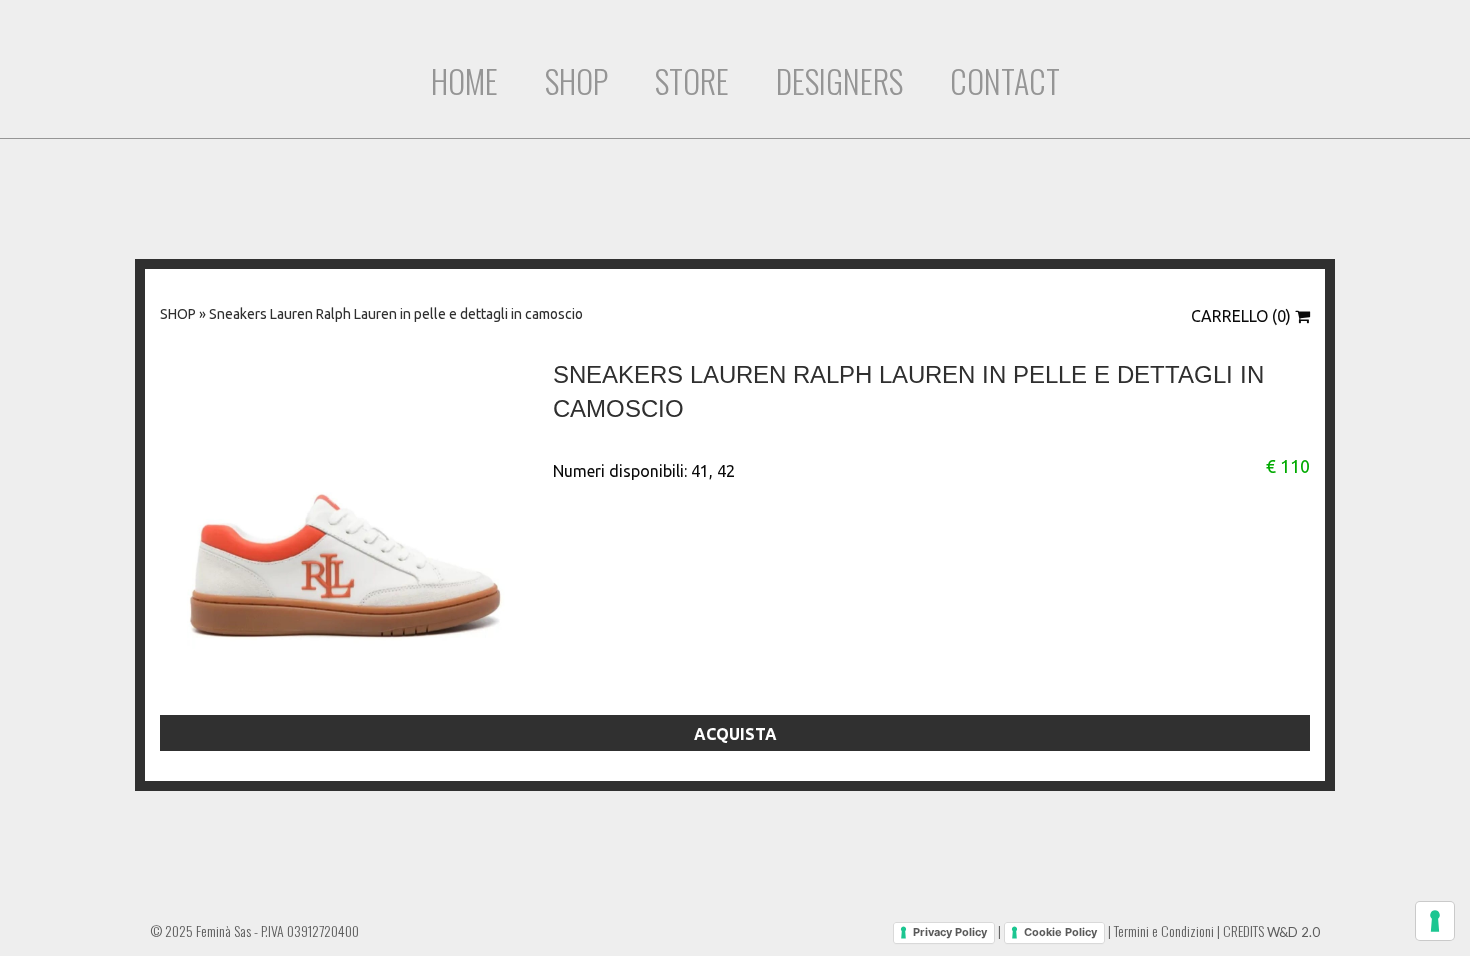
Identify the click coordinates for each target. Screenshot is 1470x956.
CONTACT (1005, 80)
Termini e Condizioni (1164, 930)
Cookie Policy (1060, 932)
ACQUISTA (735, 734)
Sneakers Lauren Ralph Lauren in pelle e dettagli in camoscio (396, 314)
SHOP (576, 80)
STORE (692, 80)
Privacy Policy (950, 932)
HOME (464, 80)
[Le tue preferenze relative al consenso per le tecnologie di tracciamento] (1435, 921)
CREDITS (1271, 930)
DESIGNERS (839, 80)
